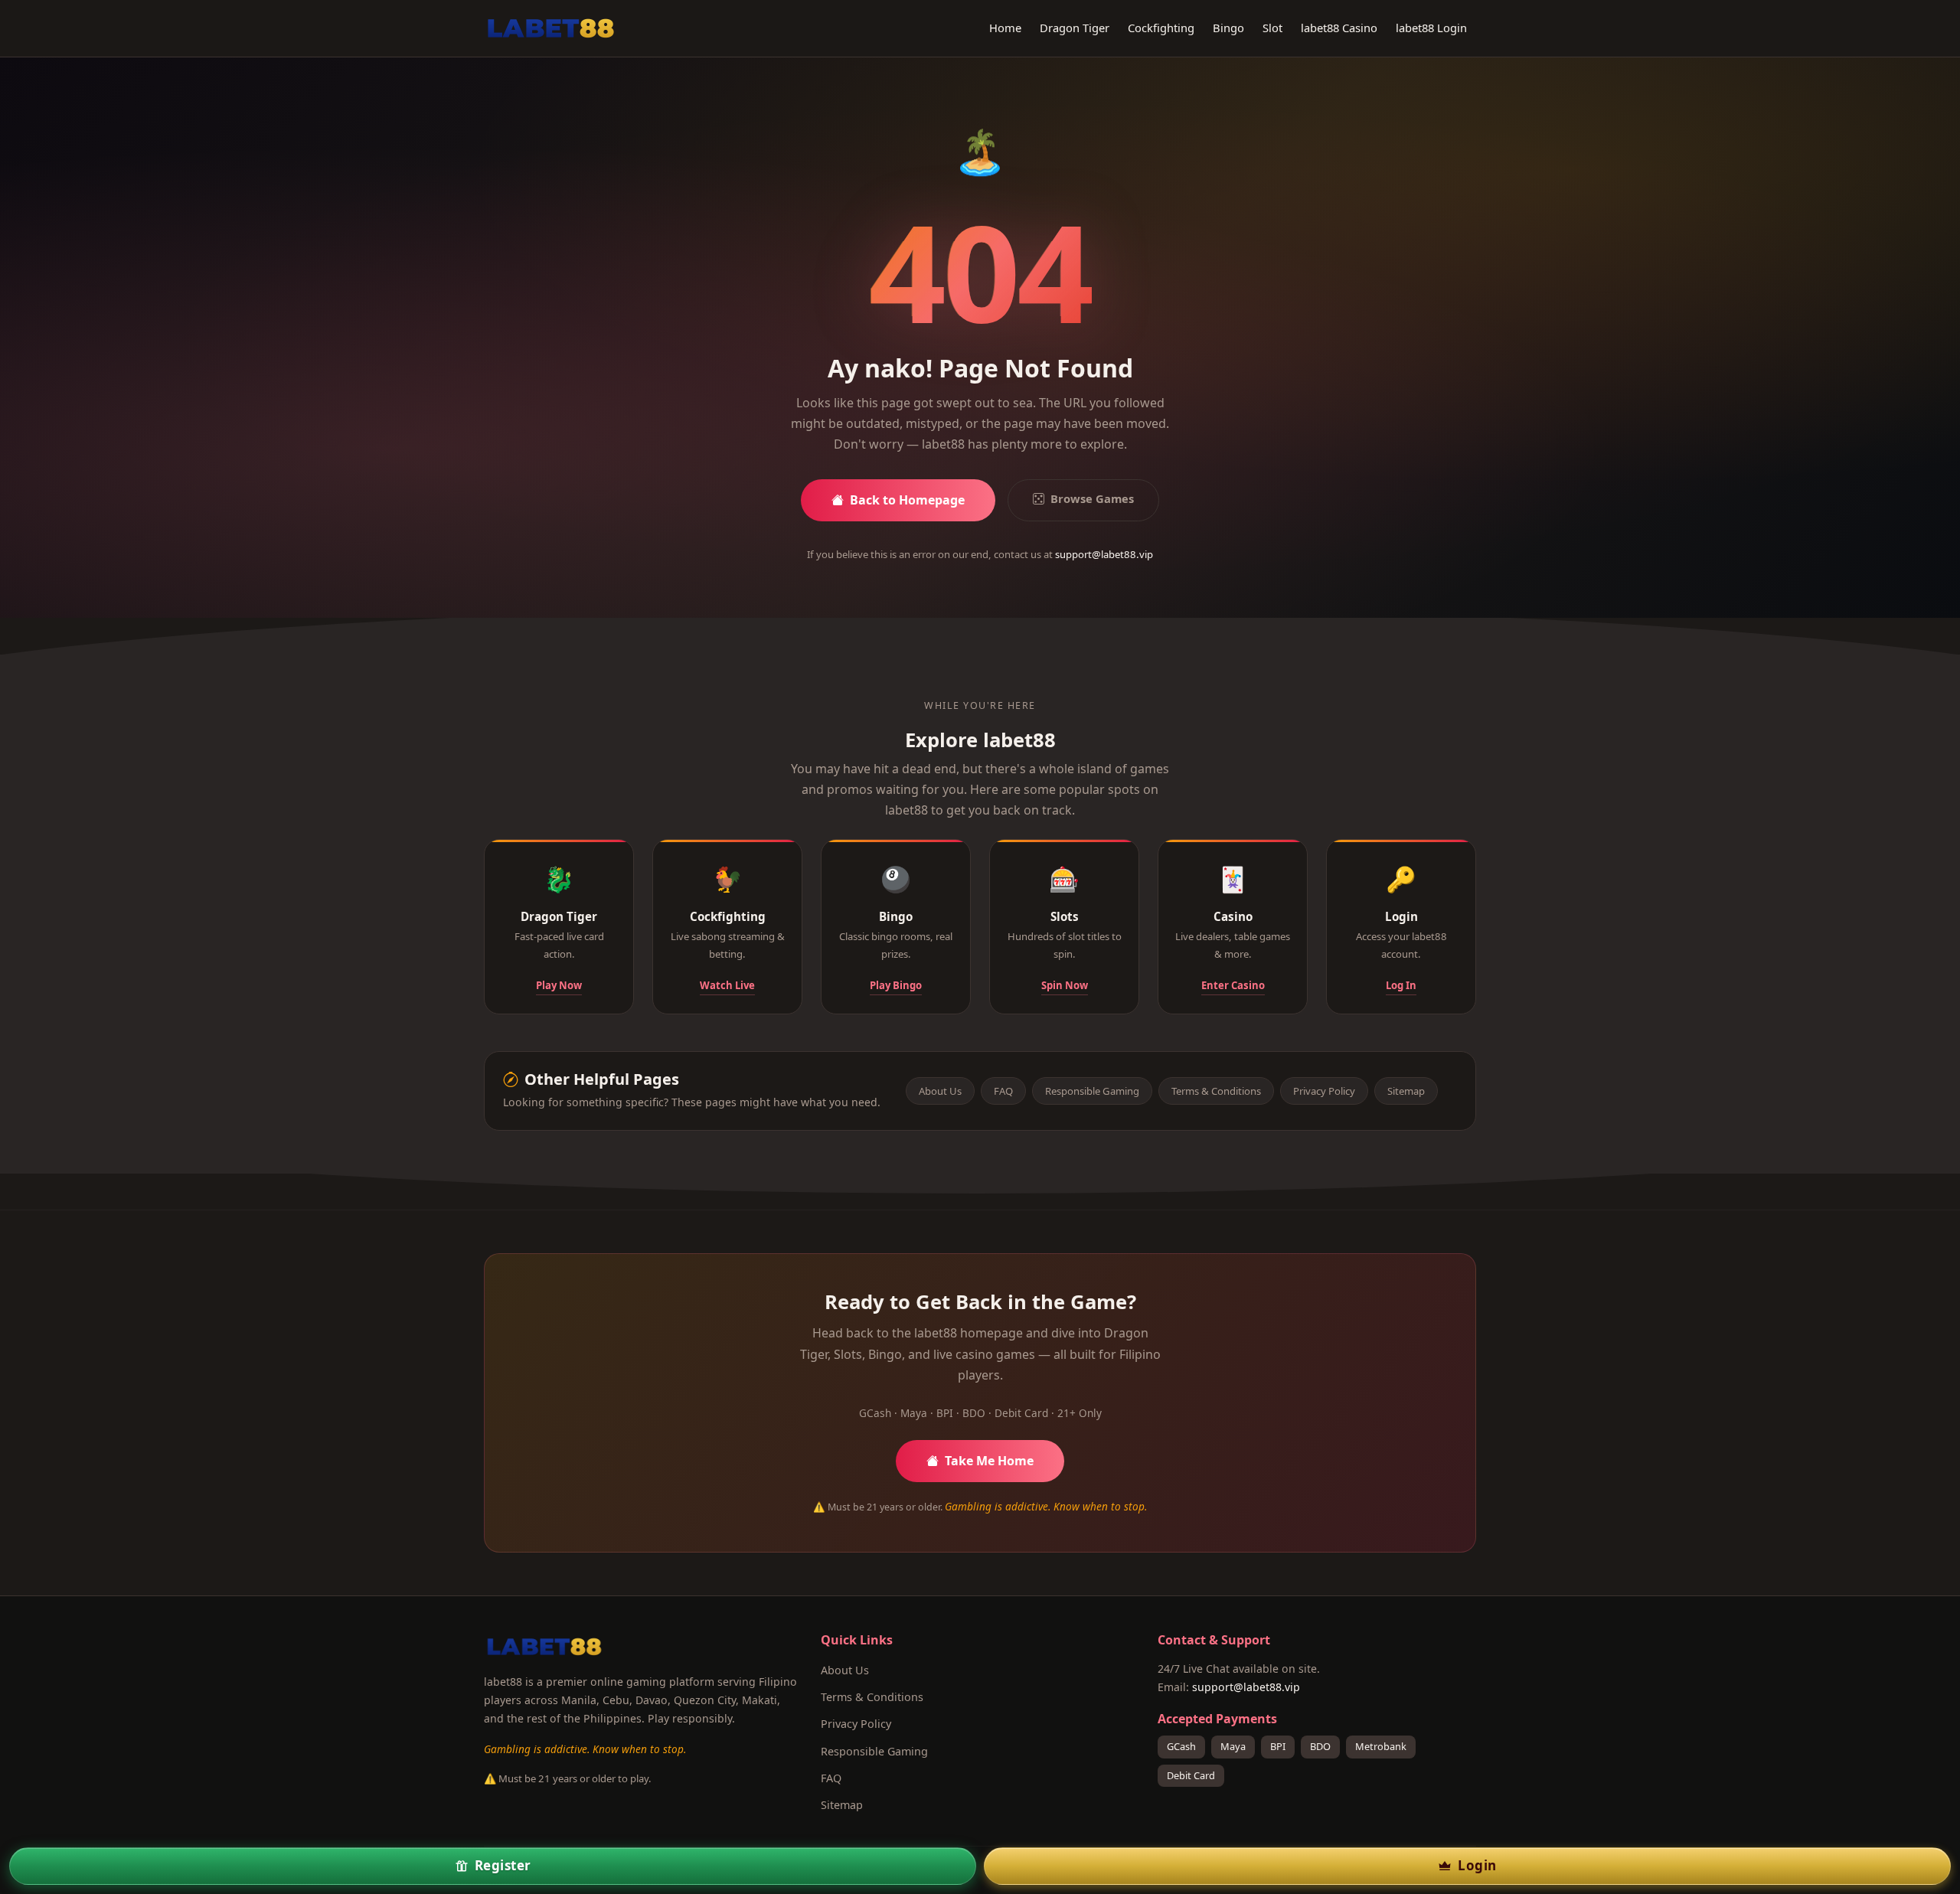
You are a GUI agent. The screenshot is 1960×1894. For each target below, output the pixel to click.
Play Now (559, 985)
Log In (1401, 985)
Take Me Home (989, 1461)
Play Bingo (896, 985)
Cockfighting (1161, 28)
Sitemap (1406, 1091)
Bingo (1228, 28)
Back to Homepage (907, 500)
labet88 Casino (1339, 28)
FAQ (1003, 1091)
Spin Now (1065, 985)
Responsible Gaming (1092, 1091)
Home (1005, 28)
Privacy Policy (1324, 1091)
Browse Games (1092, 498)
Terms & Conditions (1216, 1091)
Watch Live (727, 985)
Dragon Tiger (1075, 28)
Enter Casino (1233, 985)
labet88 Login (1431, 28)
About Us (940, 1091)
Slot (1272, 28)
